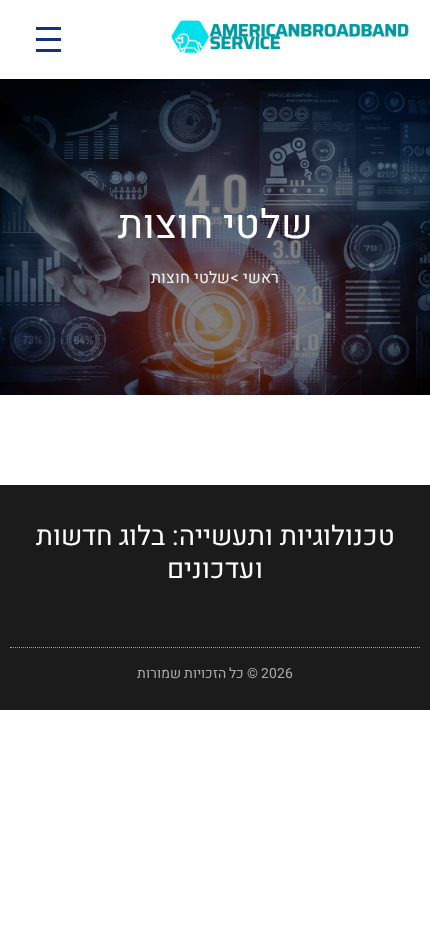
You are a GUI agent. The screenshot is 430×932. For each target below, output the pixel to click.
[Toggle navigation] (48, 39)
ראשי (261, 278)
